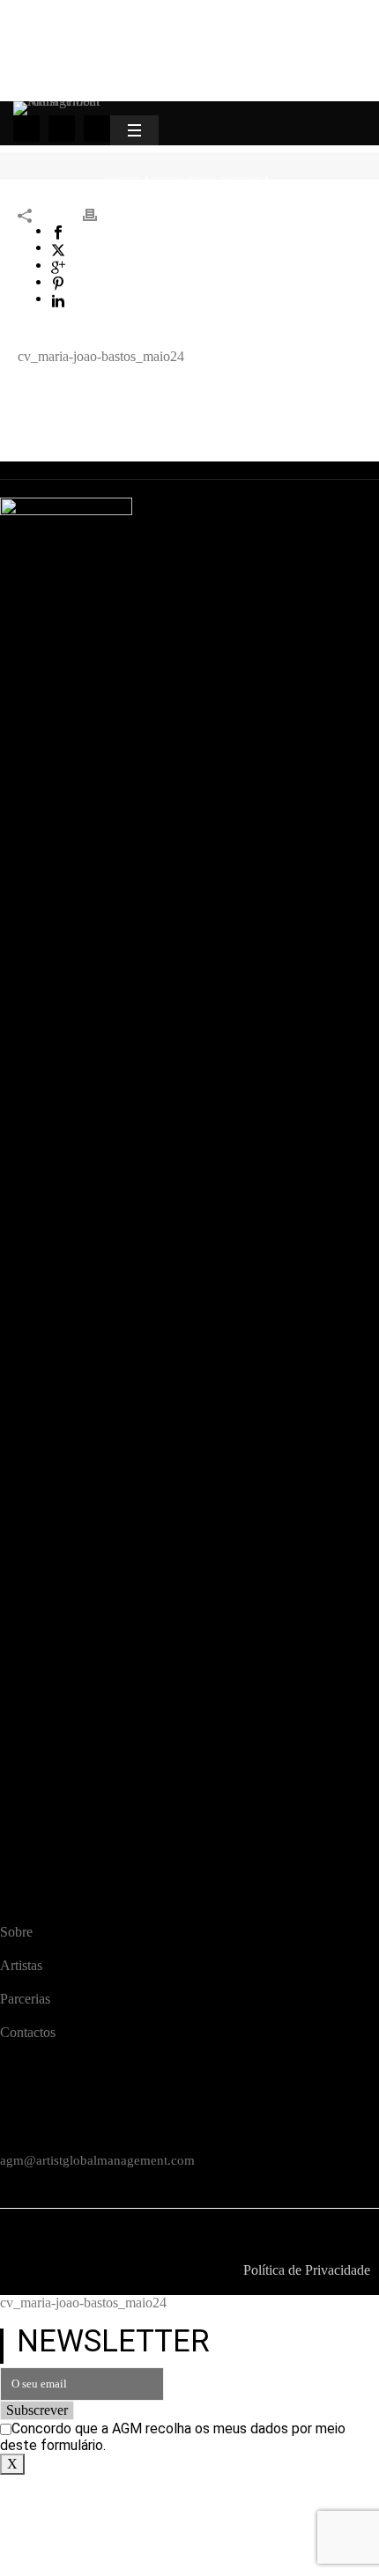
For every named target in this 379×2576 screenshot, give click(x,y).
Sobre (16, 1932)
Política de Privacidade (307, 2270)
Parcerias (25, 1999)
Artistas (21, 1965)
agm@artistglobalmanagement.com (97, 2160)
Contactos (28, 2032)
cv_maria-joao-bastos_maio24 (101, 356)
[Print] (99, 214)
